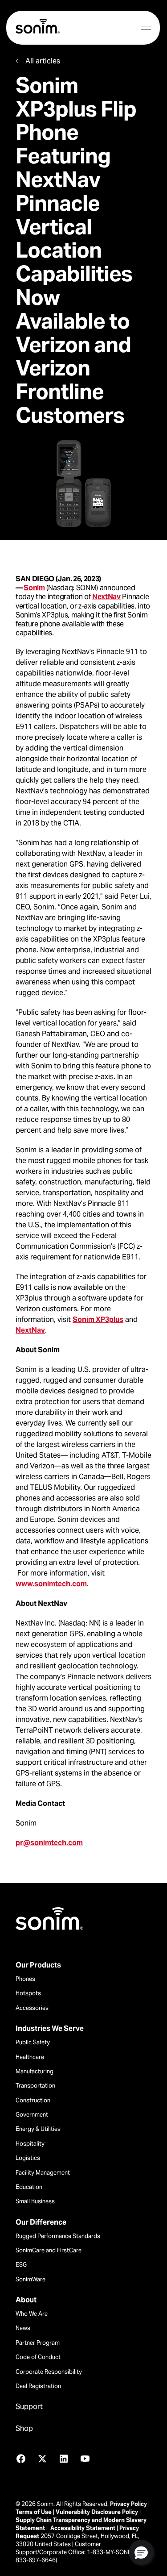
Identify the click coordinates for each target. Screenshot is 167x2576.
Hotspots (28, 1993)
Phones (25, 1979)
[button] (141, 2552)
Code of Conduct (38, 2357)
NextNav (106, 597)
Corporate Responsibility (49, 2372)
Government (32, 2115)
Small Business (35, 2201)
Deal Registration (38, 2386)
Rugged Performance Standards (58, 2236)
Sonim (34, 588)
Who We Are (32, 2314)
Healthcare (30, 2057)
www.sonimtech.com (51, 1584)
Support (29, 2407)
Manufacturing (35, 2071)
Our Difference (41, 2222)
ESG (21, 2265)
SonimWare (31, 2279)
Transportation (35, 2086)
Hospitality (30, 2144)
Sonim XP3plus (98, 1319)
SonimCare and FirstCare (49, 2250)
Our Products (38, 1965)
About (26, 2300)
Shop (24, 2429)
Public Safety (33, 2042)
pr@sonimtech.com (49, 1843)
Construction (33, 2100)
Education (29, 2187)
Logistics (28, 2158)
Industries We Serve (50, 2029)
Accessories (32, 2008)
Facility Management (43, 2173)
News (23, 2328)
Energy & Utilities (38, 2129)
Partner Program (38, 2343)
